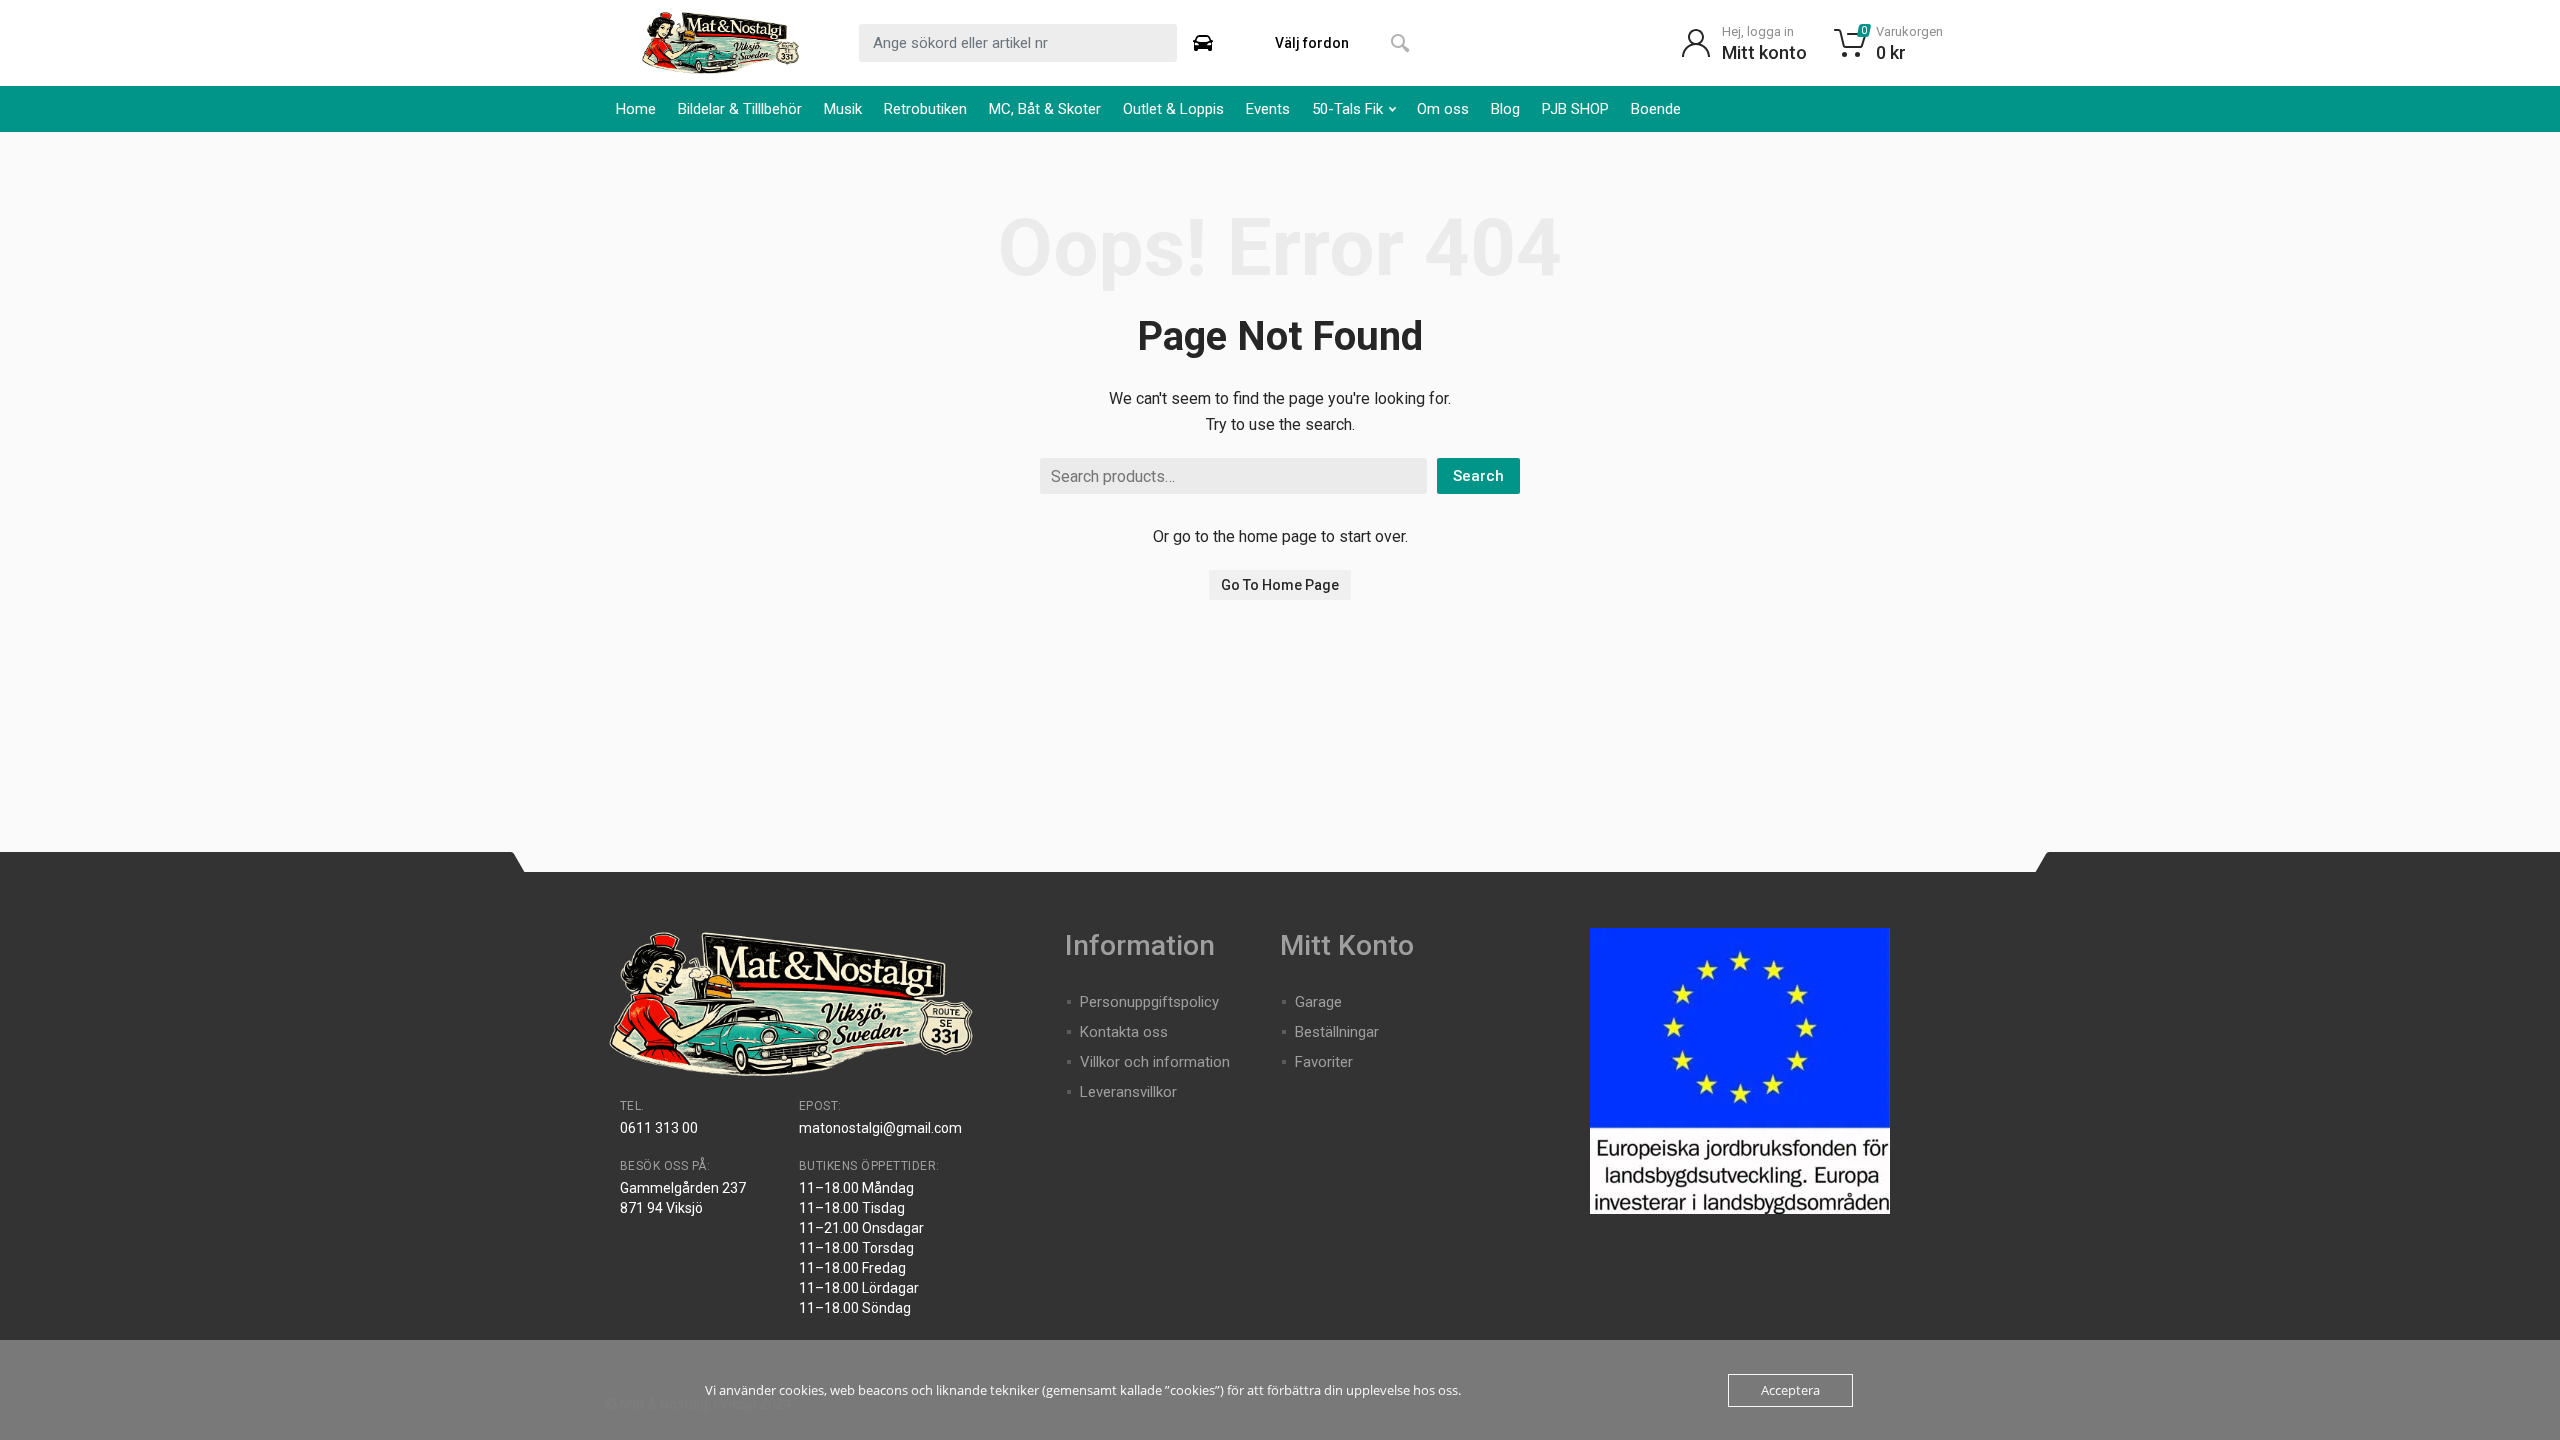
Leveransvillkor (1128, 1092)
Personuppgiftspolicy (1149, 1002)
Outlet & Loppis (1173, 109)
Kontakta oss (1124, 1032)
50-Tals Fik (1347, 109)
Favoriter (1324, 1062)
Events (1268, 109)
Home (636, 109)
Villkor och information (1155, 1062)
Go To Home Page (1280, 585)
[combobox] (1018, 43)
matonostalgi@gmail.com (880, 1128)
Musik (843, 109)
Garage (1318, 1002)
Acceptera (1790, 1390)
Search (1478, 476)
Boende (1656, 109)
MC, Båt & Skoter (1045, 109)
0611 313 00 (659, 1128)
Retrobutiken (925, 109)
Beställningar (1337, 1032)
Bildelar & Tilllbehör (740, 109)
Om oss (1443, 109)
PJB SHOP (1575, 109)
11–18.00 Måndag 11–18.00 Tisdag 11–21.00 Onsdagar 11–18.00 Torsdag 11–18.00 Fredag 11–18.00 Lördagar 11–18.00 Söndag (861, 1248)
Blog (1505, 109)
